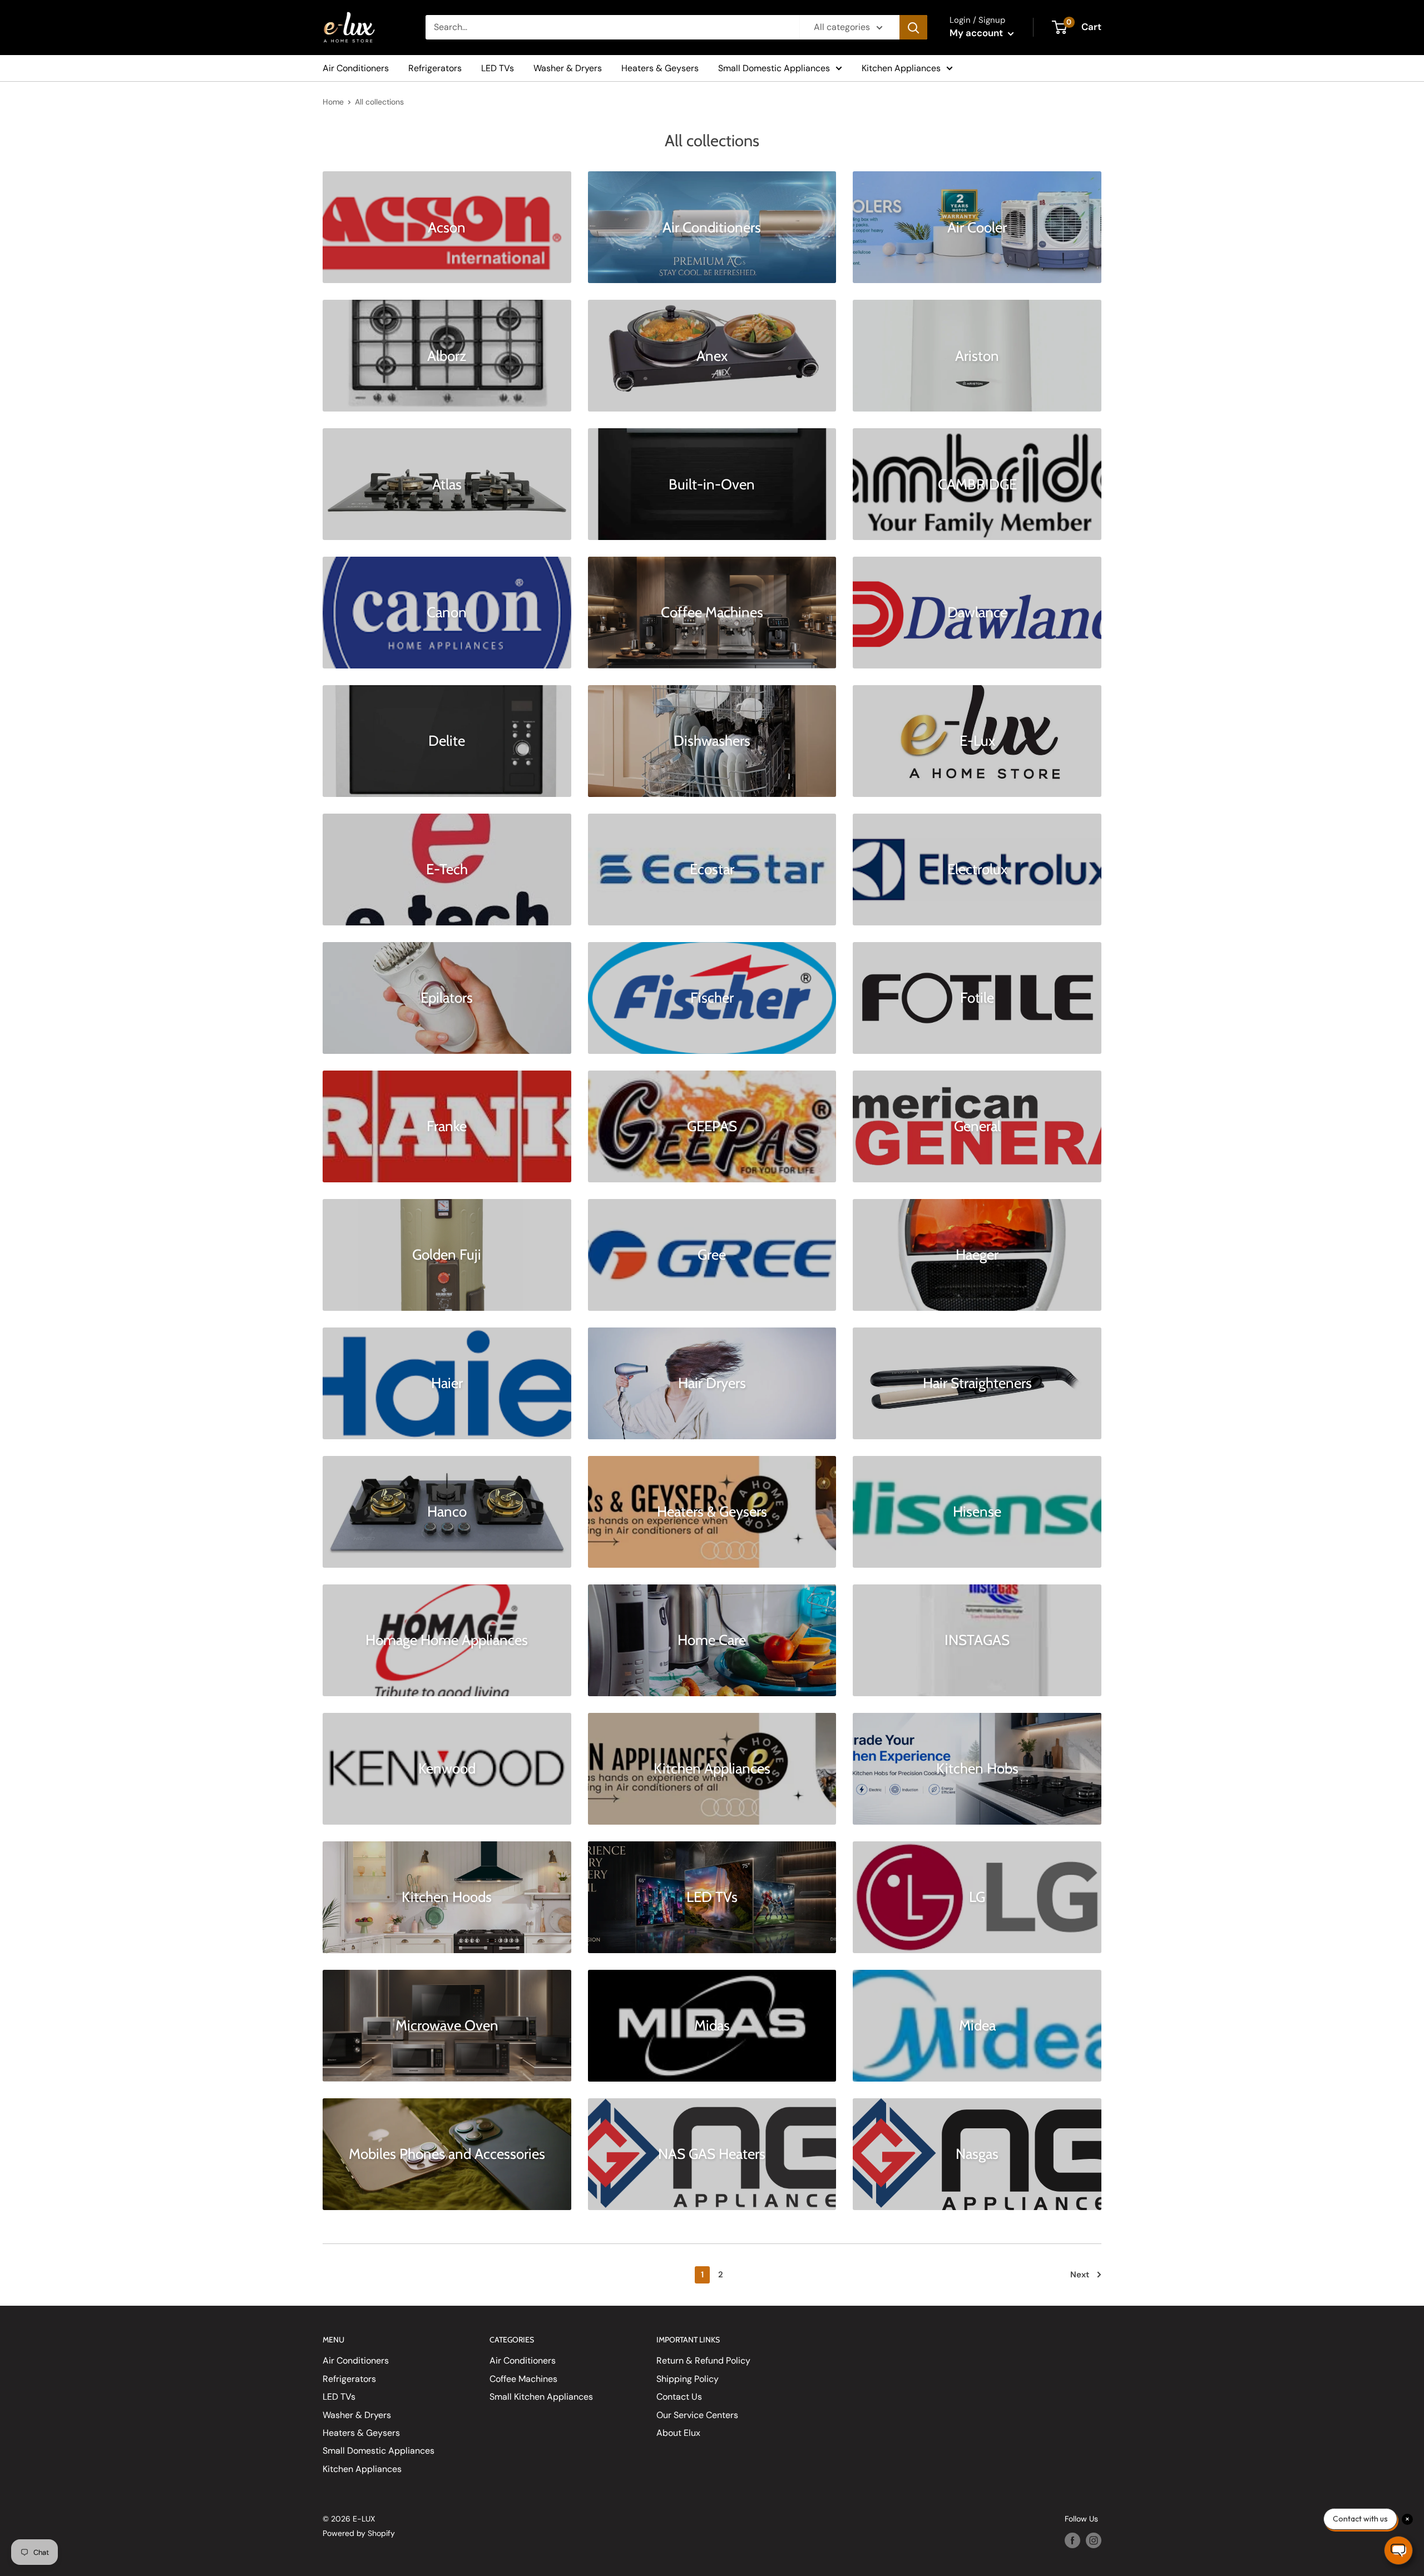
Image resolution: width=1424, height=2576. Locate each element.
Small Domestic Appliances (774, 68)
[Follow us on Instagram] (1094, 2540)
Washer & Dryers (568, 68)
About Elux (678, 2433)
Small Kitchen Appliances (541, 2397)
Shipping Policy (688, 2379)
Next (1080, 2275)
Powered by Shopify (359, 2533)
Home (333, 102)
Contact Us (679, 2397)
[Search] (913, 27)
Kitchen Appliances (901, 68)
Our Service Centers (697, 2415)
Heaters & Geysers (660, 68)
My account (977, 33)
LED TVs (498, 68)
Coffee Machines (523, 2379)
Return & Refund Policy (703, 2360)
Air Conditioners (356, 68)
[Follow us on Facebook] (1072, 2540)
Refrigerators (435, 68)
